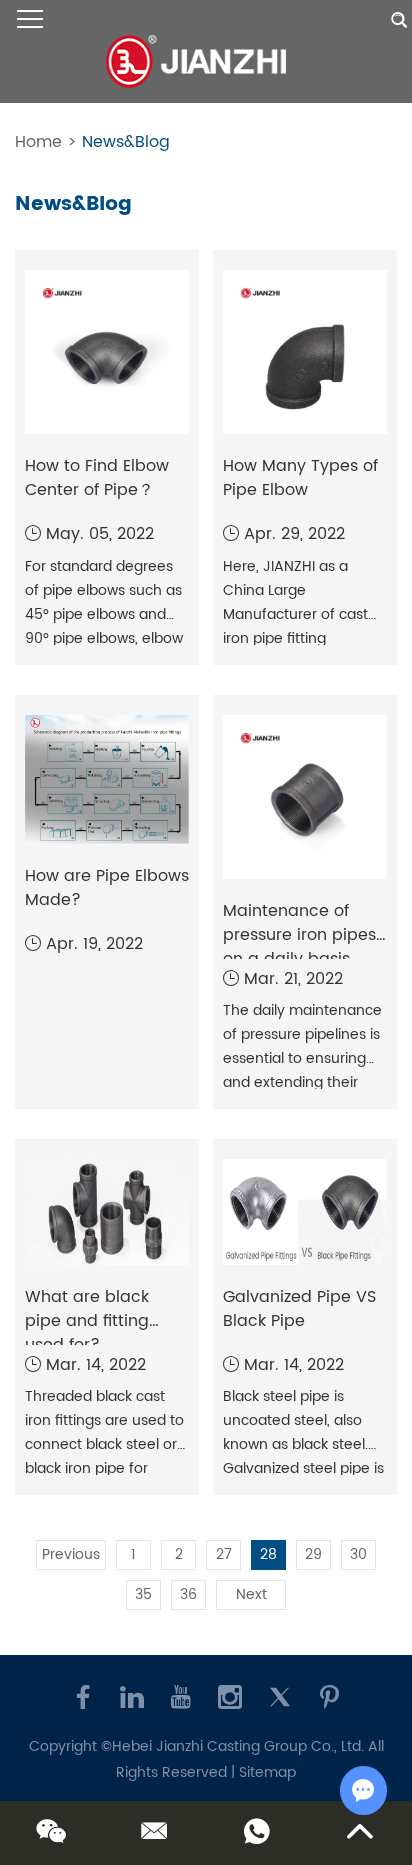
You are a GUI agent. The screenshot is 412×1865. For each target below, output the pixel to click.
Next (251, 1594)
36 (188, 1594)
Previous (71, 1554)
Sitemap (267, 1772)
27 (224, 1554)
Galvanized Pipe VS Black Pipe (299, 1309)
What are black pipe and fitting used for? (87, 1321)
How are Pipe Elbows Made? (107, 888)
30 (358, 1554)
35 (143, 1594)
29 (313, 1554)
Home (38, 142)
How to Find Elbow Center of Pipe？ (97, 478)
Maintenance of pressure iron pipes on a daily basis (299, 935)
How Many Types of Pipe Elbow (300, 478)
